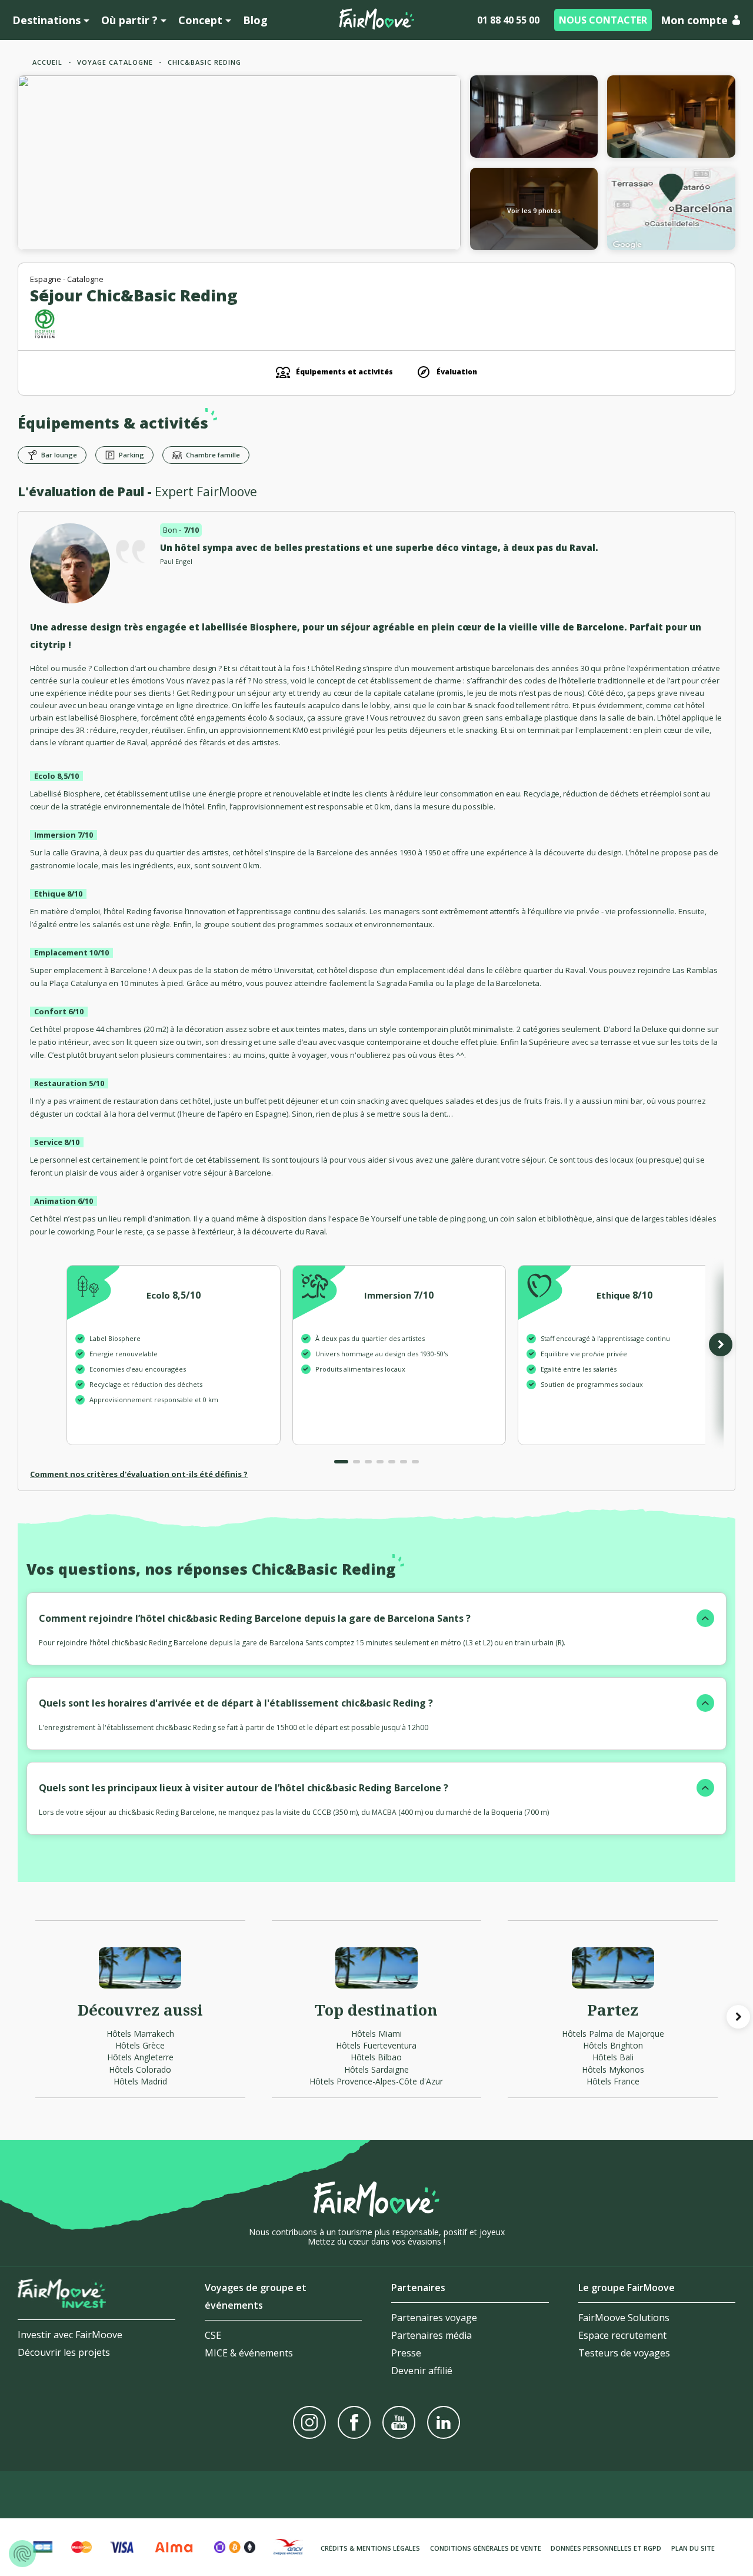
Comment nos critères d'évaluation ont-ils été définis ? (139, 1474)
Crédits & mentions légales (370, 2548)
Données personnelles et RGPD (606, 2548)
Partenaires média (432, 2335)
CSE (213, 2335)
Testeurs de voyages (624, 2353)
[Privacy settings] (22, 2554)
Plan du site (693, 2548)
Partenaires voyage (434, 2318)
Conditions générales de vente (486, 2548)
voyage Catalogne (115, 62)
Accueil (47, 62)
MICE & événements (249, 2353)
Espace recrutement (622, 2335)
